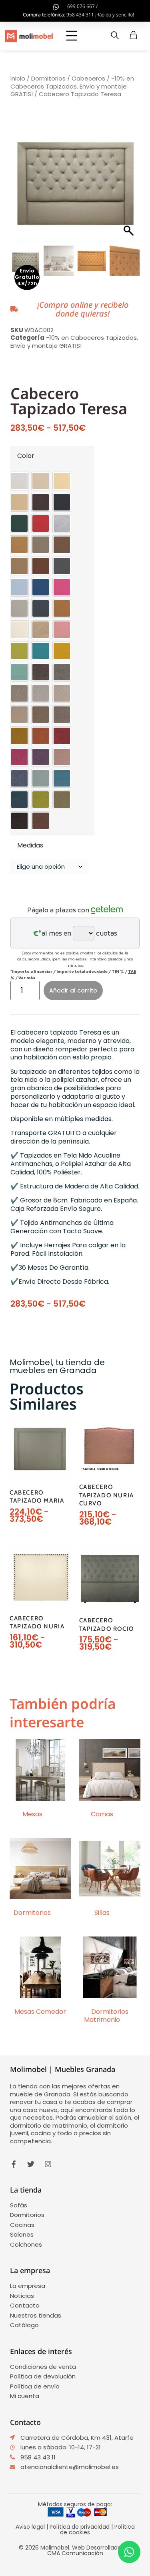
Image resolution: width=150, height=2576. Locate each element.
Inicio (18, 78)
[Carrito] (133, 35)
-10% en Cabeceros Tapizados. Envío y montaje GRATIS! (72, 86)
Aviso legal (30, 2527)
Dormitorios (48, 78)
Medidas (30, 846)
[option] (19, 481)
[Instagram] (48, 2164)
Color (26, 456)
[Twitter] (31, 2164)
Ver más (27, 978)
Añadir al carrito (73, 990)
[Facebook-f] (14, 2164)
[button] (72, 36)
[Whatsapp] (129, 2552)
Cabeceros (88, 78)
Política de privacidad (80, 2527)
